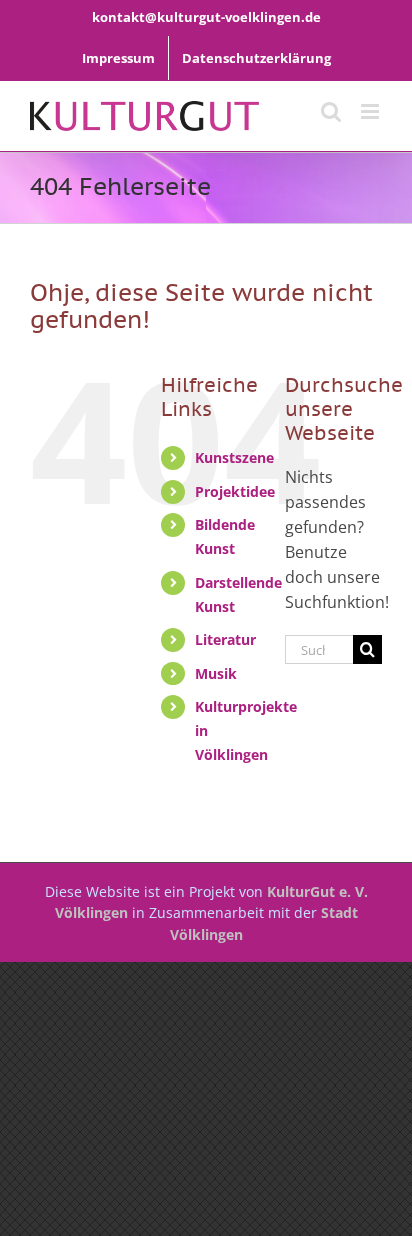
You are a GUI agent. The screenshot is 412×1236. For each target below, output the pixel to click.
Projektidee (235, 491)
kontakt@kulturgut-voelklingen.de (206, 17)
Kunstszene (234, 457)
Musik (216, 673)
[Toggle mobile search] (331, 111)
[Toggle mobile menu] (371, 111)
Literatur (225, 639)
